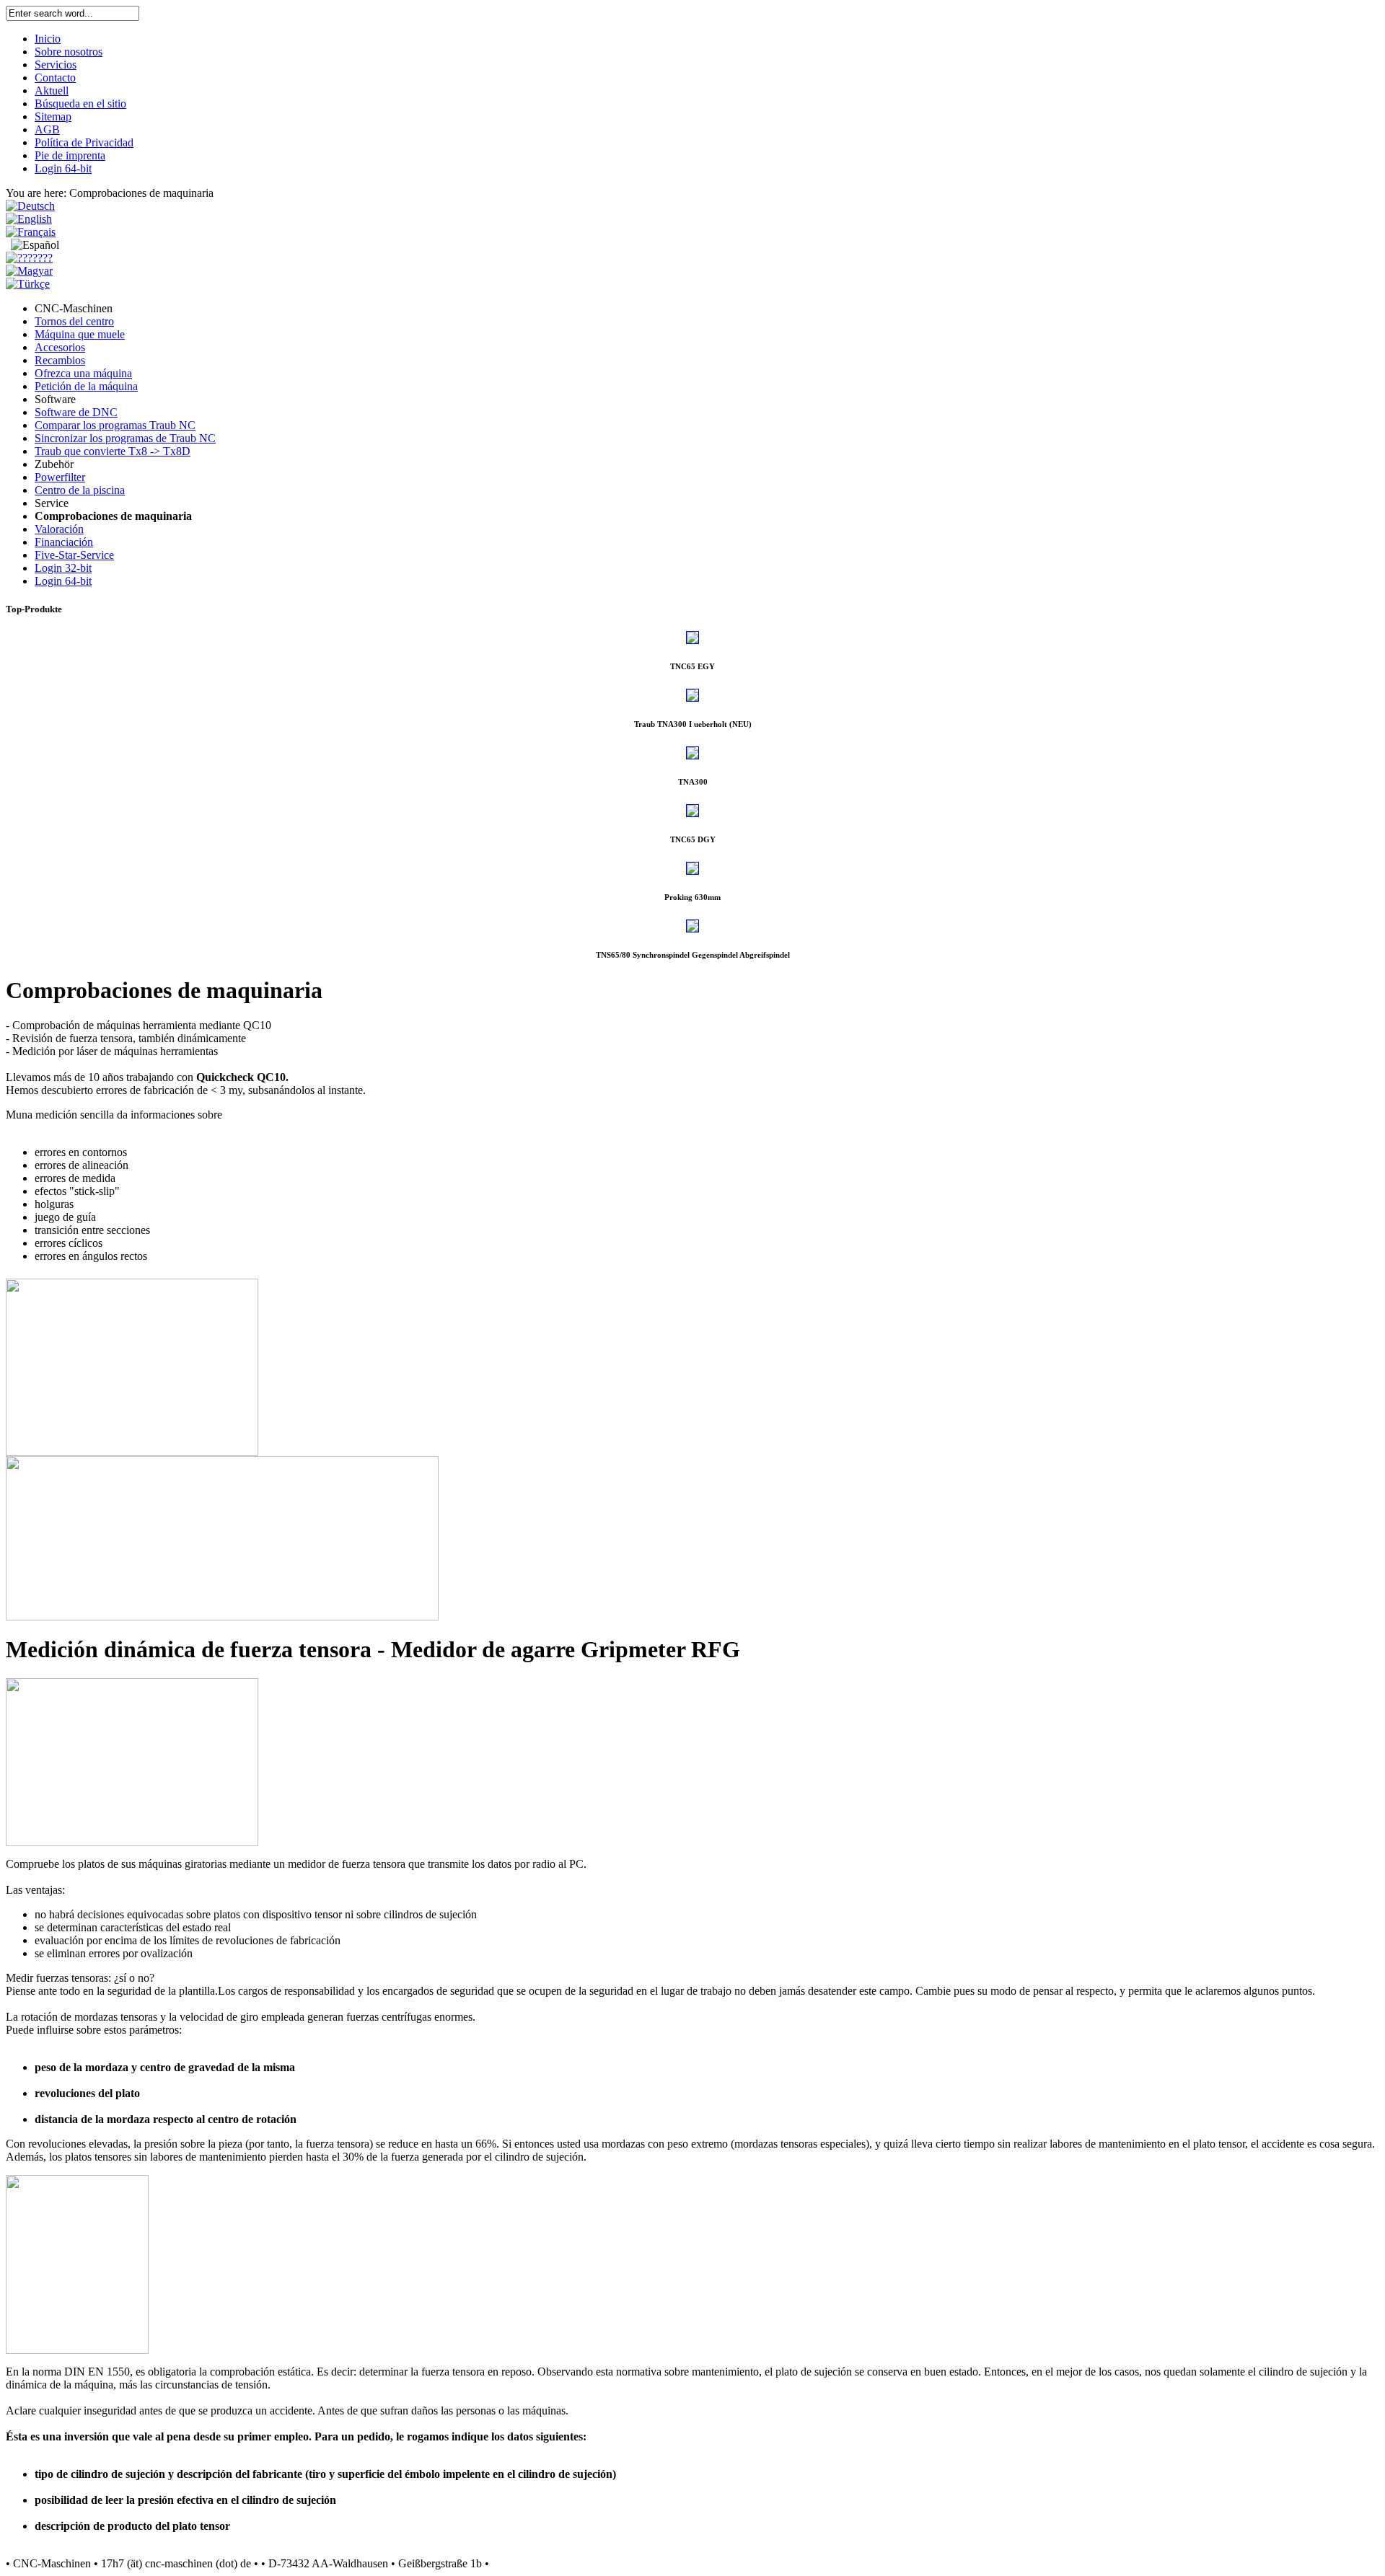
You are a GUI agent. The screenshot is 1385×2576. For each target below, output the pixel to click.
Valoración (59, 529)
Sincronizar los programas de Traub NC (125, 438)
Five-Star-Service (74, 555)
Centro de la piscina (80, 490)
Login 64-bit (63, 581)
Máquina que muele (80, 334)
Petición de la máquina (86, 386)
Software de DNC (76, 412)
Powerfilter (60, 477)
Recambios (60, 360)
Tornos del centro (74, 321)
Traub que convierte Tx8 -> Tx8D (113, 451)
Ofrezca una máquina (83, 373)
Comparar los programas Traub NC (115, 425)
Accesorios (60, 347)
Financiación (64, 542)
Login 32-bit (63, 568)
